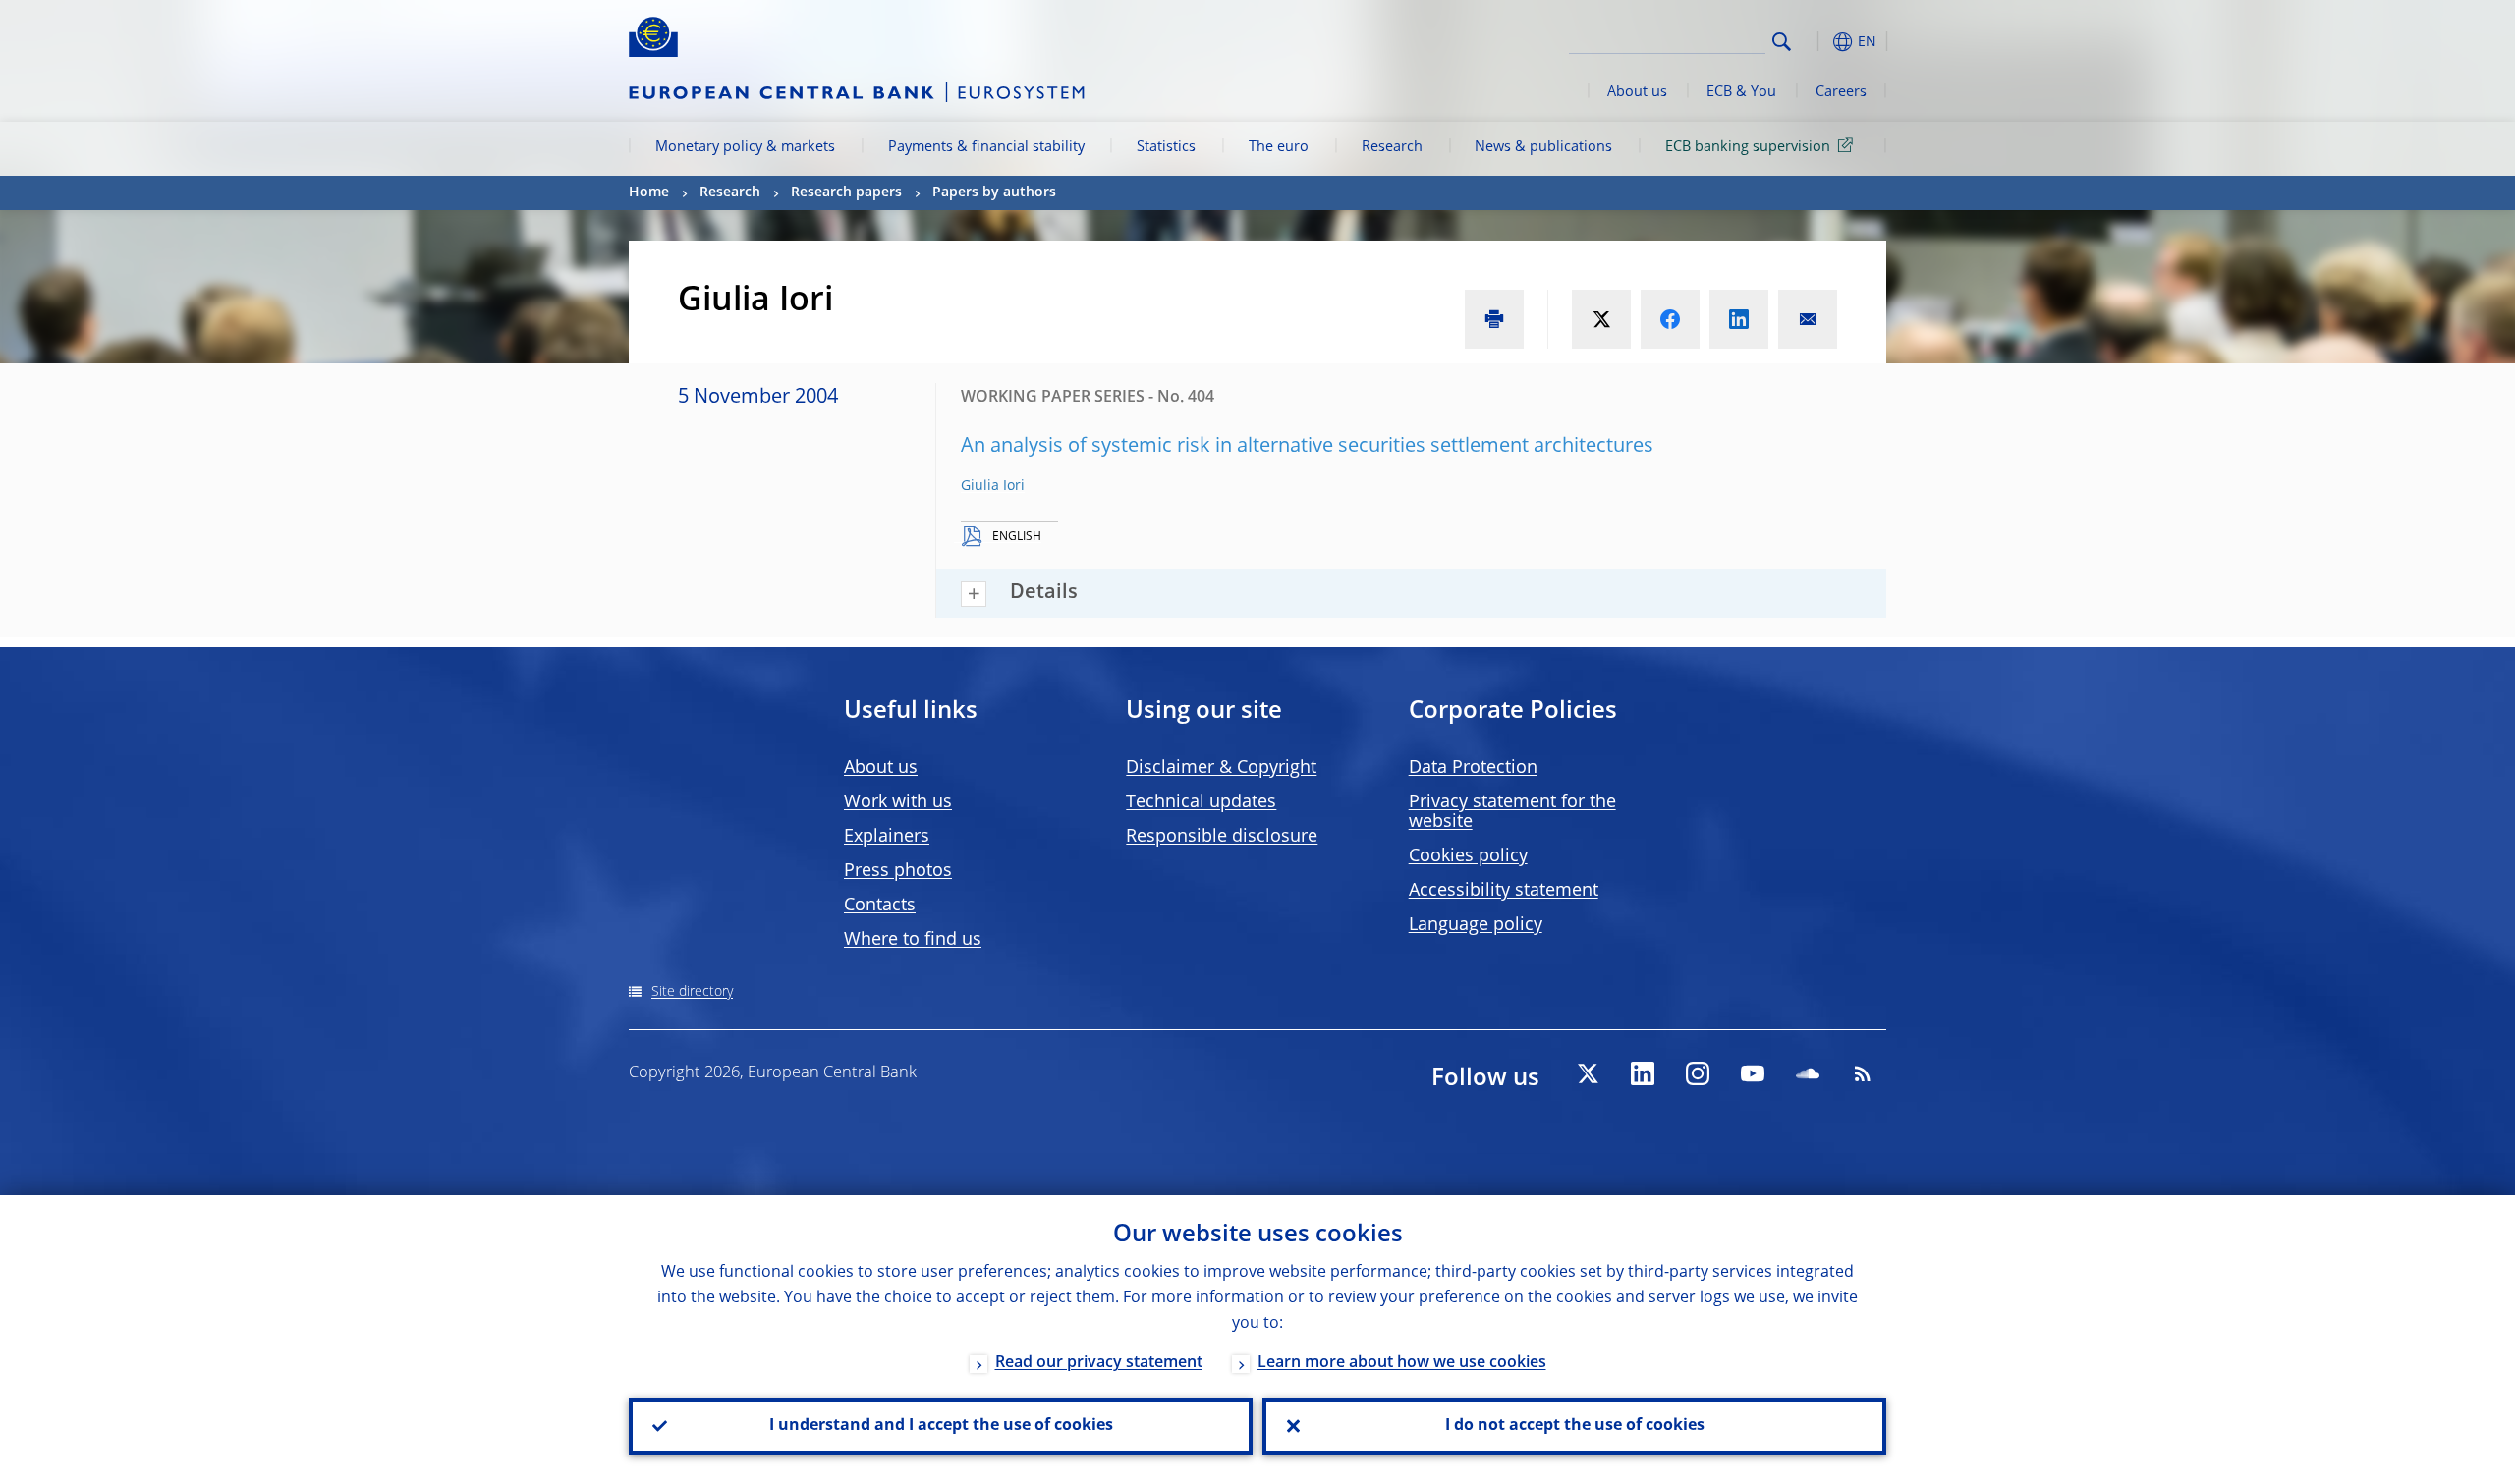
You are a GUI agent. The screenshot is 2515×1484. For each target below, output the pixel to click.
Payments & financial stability (986, 147)
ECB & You (1741, 92)
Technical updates (1201, 802)
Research (1392, 147)
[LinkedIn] (1643, 1073)
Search (1782, 42)
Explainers (887, 837)
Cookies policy (1468, 856)
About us (1637, 92)
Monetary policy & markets (745, 147)
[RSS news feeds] (1863, 1073)
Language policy (1476, 925)
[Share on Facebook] (1670, 319)
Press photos (898, 871)
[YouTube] (1753, 1073)
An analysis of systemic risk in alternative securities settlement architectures (1307, 447)
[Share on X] (1601, 319)
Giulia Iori (993, 486)
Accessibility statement (1504, 891)
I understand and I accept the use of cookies (941, 1426)
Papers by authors (994, 192)
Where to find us (913, 940)
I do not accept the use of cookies (1575, 1426)
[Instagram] (1698, 1073)
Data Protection (1473, 768)
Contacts (880, 906)
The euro (1279, 147)
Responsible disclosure (1222, 837)
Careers (1841, 92)
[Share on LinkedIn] (1739, 319)
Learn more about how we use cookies (1402, 1363)
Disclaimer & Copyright (1221, 768)
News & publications (1543, 147)
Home (649, 192)
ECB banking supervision (1748, 147)
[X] (1588, 1073)
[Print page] (1494, 319)
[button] (1817, 42)
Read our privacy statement (1099, 1363)
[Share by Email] (1808, 319)
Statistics (1166, 147)
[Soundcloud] (1808, 1073)
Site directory (692, 992)
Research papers (846, 192)
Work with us (898, 802)
